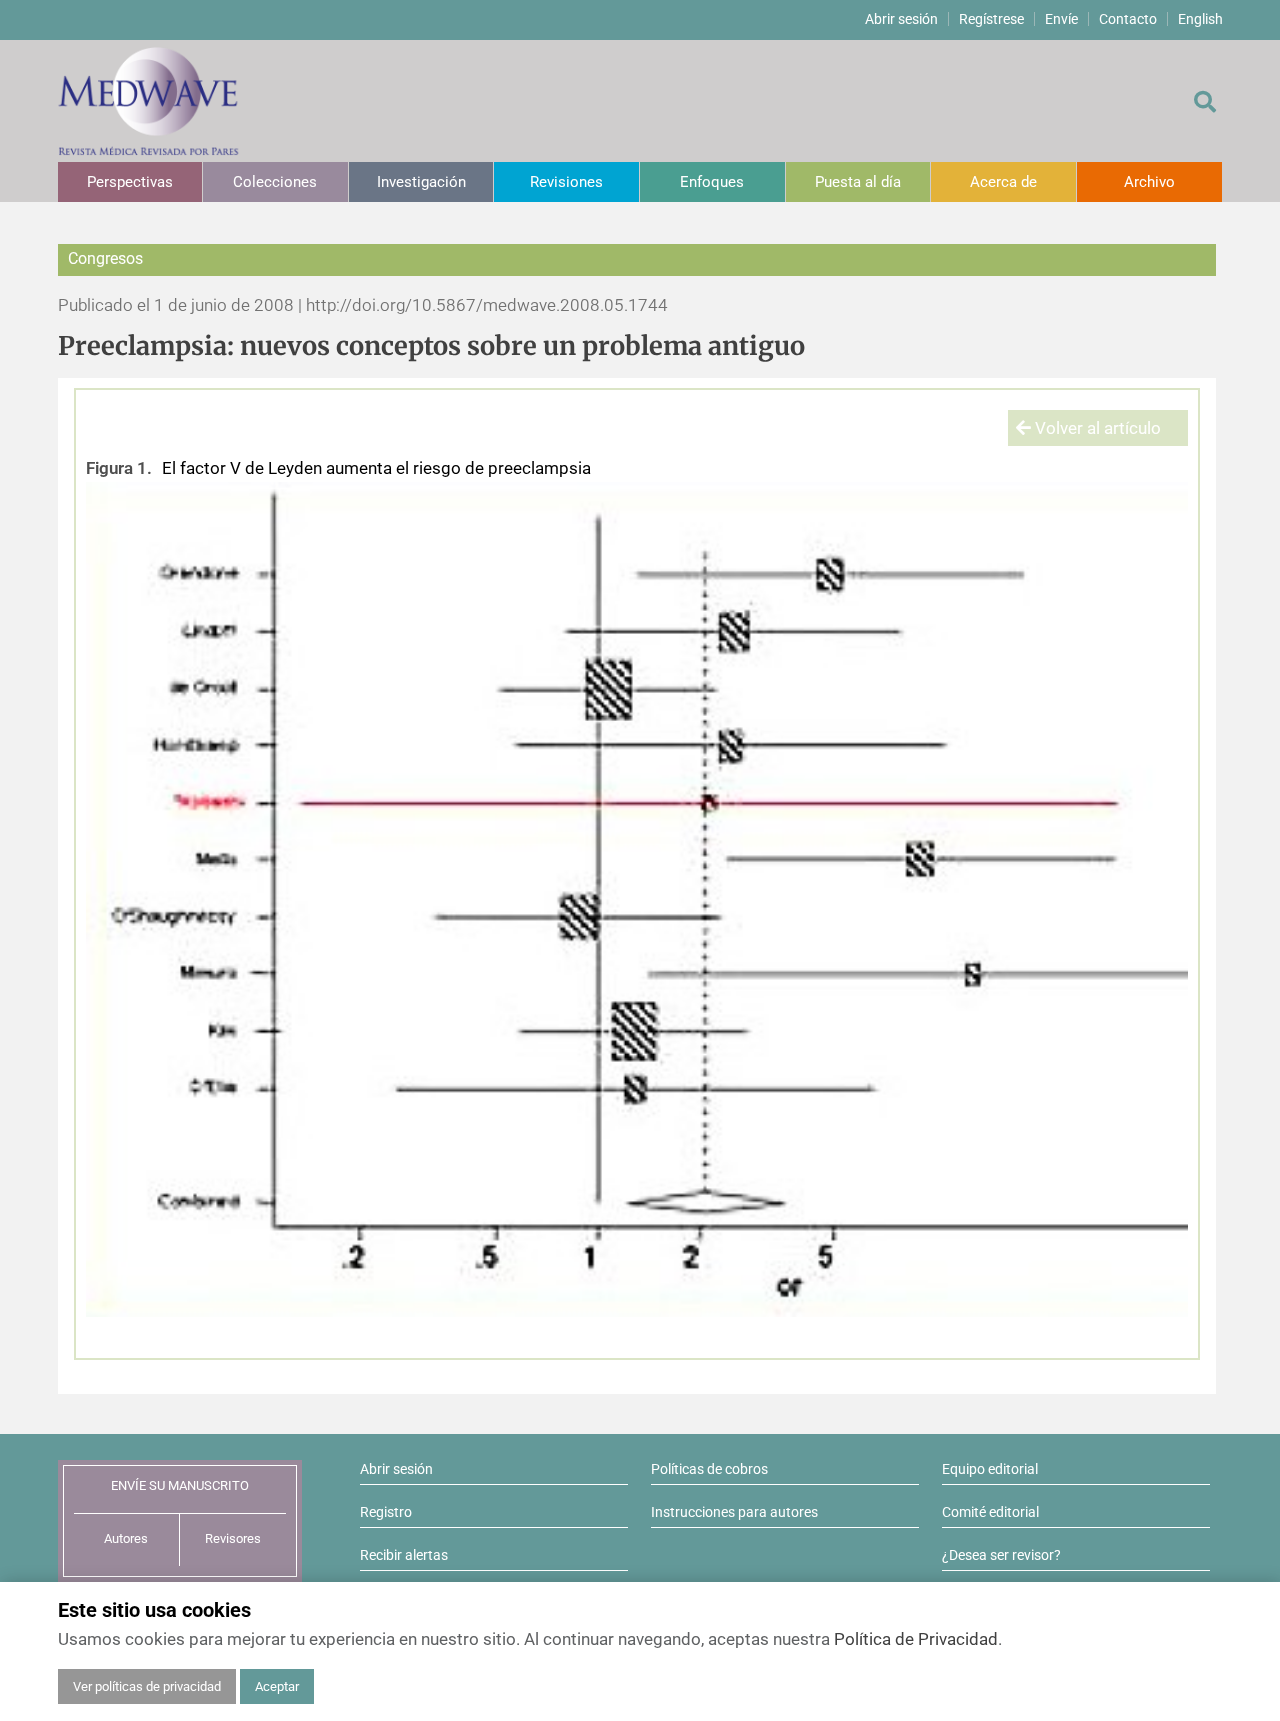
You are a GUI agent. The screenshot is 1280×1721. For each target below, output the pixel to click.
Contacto (1128, 19)
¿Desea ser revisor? (1001, 1555)
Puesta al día (858, 182)
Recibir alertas (404, 1555)
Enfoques (712, 182)
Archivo (1149, 182)
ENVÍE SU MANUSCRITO (180, 1485)
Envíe (1061, 19)
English (1200, 19)
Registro (386, 1512)
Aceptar (277, 1686)
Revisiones (566, 182)
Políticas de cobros (709, 1469)
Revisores (233, 1538)
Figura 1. (119, 468)
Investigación (421, 182)
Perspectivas (130, 182)
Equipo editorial (990, 1469)
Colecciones (275, 182)
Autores (126, 1538)
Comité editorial (990, 1512)
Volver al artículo (1096, 428)
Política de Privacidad (916, 1639)
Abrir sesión (901, 19)
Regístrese (991, 19)
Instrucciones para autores (734, 1512)
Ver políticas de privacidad (147, 1686)
